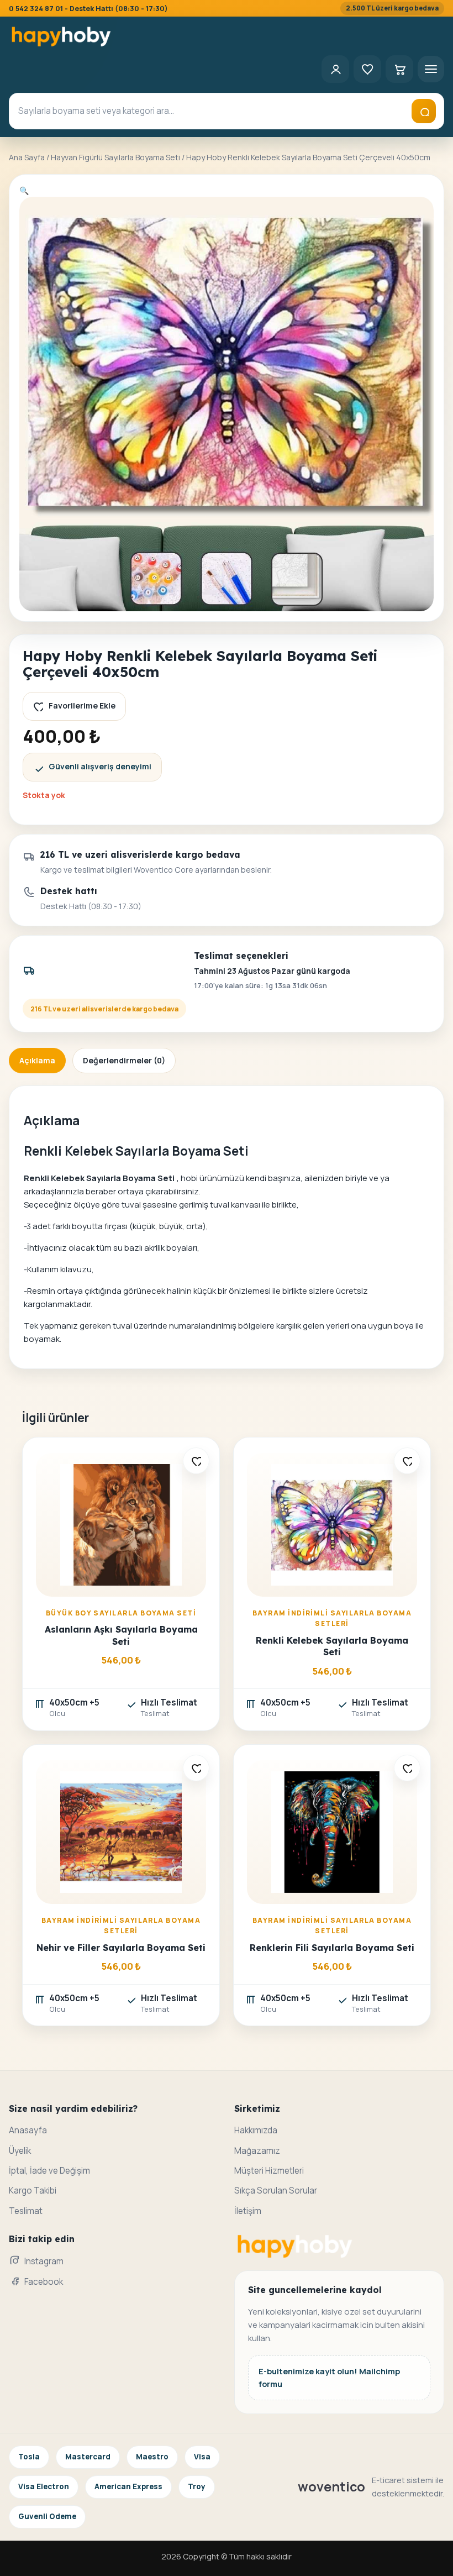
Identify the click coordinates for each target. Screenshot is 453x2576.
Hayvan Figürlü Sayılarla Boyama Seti (115, 157)
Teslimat (26, 2211)
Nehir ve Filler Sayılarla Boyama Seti (121, 1948)
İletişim (248, 2211)
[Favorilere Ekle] (196, 1461)
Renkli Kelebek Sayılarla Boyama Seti (332, 1646)
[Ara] (424, 111)
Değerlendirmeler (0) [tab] (124, 1060)
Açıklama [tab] (37, 1060)
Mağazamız (257, 2151)
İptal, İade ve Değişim (49, 2171)
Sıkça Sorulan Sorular (276, 2191)
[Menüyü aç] (431, 69)
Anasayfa (28, 2130)
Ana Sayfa (27, 157)
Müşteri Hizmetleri (269, 2171)
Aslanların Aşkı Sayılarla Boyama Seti (121, 1635)
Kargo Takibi (33, 2191)
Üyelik (20, 2151)
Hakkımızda (256, 2130)
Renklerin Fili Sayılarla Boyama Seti (332, 1948)
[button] (24, 190)
